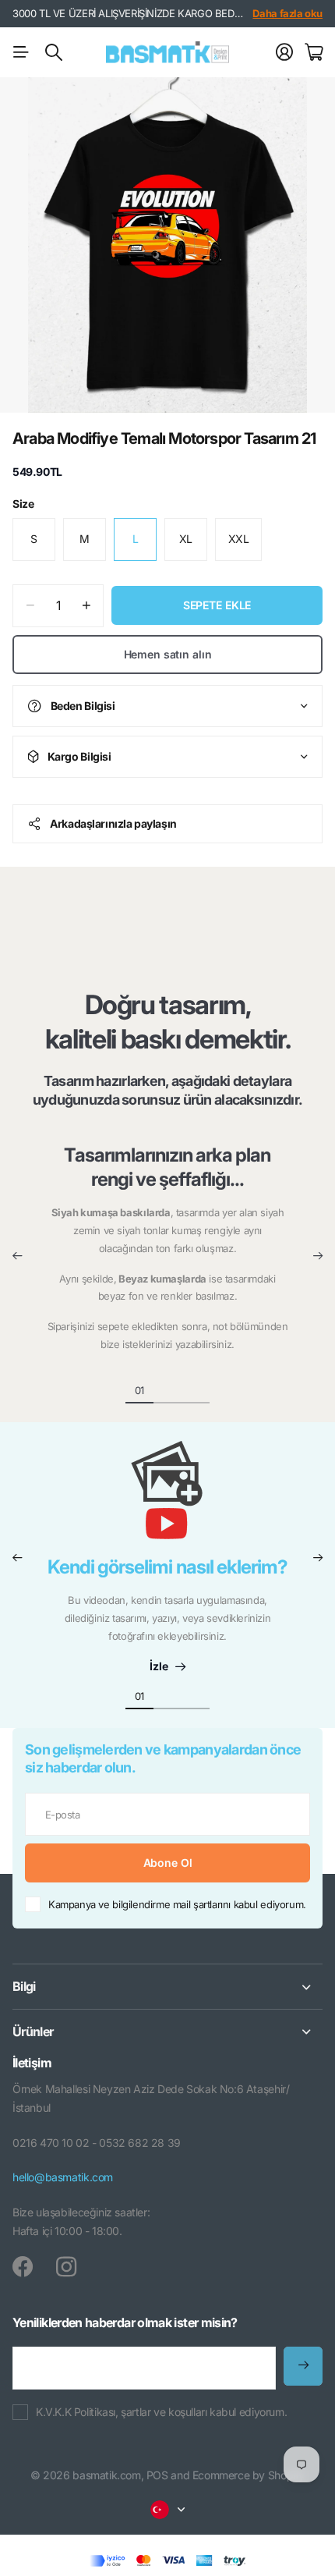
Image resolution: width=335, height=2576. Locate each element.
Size (23, 504)
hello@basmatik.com (63, 2177)
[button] (17, 1256)
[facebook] (23, 2267)
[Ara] (54, 52)
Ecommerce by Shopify (249, 2475)
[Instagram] (66, 2267)
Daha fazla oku (287, 13)
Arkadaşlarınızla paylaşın (113, 823)
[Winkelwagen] (314, 52)
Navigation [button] (21, 52)
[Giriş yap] (284, 52)
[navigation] (167, 1389)
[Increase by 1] (86, 606)
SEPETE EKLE (217, 605)
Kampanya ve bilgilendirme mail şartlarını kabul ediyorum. (177, 1904)
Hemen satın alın (168, 654)
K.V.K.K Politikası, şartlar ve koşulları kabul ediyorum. (161, 2412)
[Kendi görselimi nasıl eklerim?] (167, 1498)
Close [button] (167, 1987)
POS (157, 2475)
